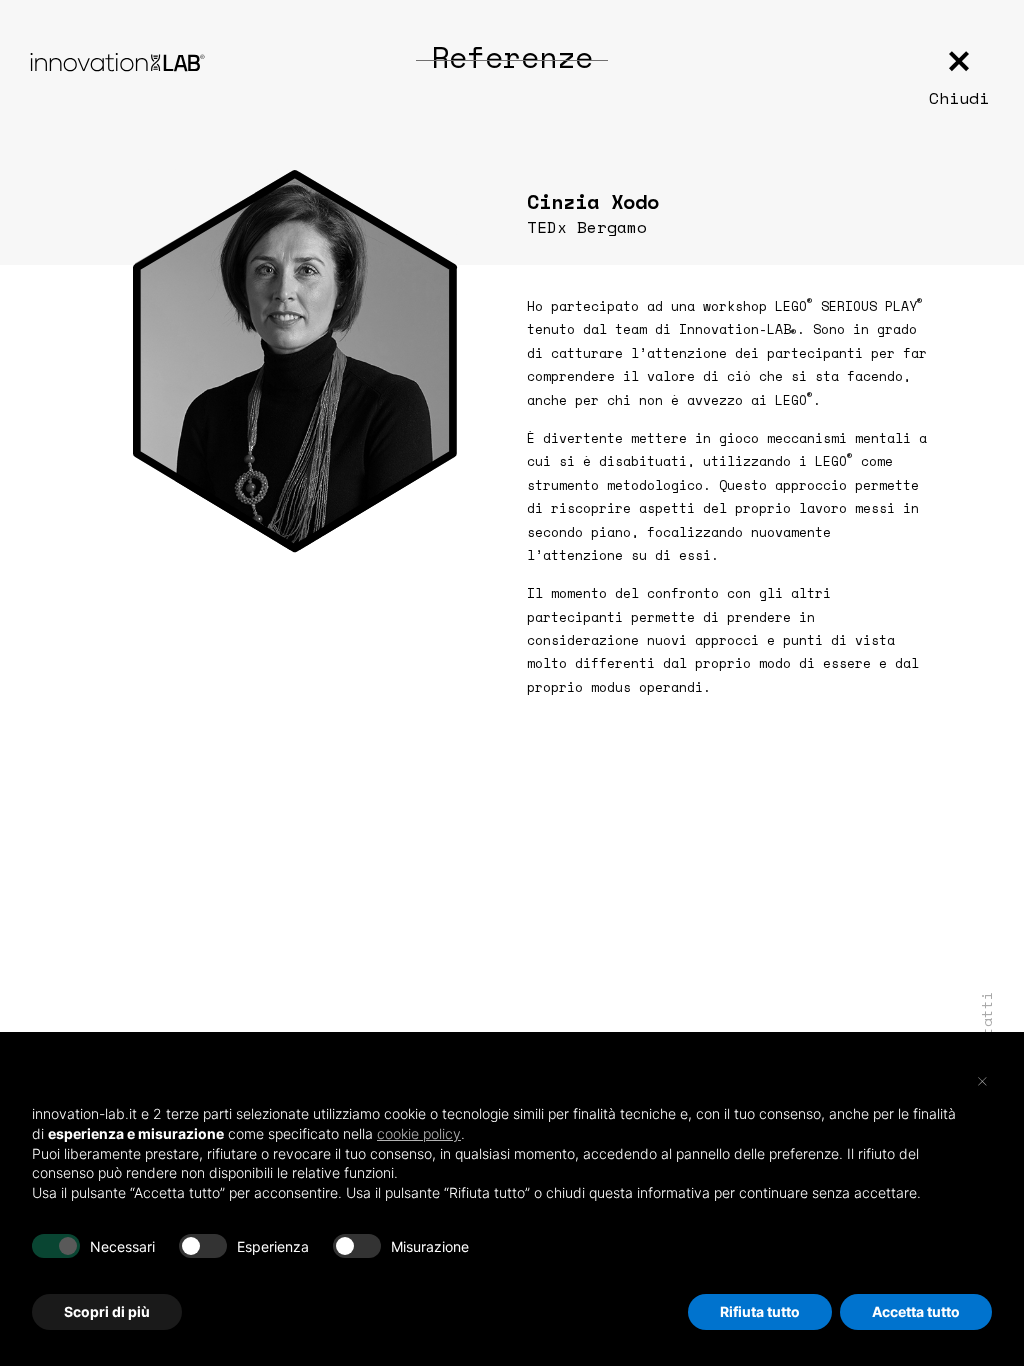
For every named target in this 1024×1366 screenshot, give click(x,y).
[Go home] (117, 62)
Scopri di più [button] (107, 1311)
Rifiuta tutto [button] (760, 1311)
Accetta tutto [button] (916, 1311)
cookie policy (419, 1133)
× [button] (982, 1080)
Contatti (987, 1027)
